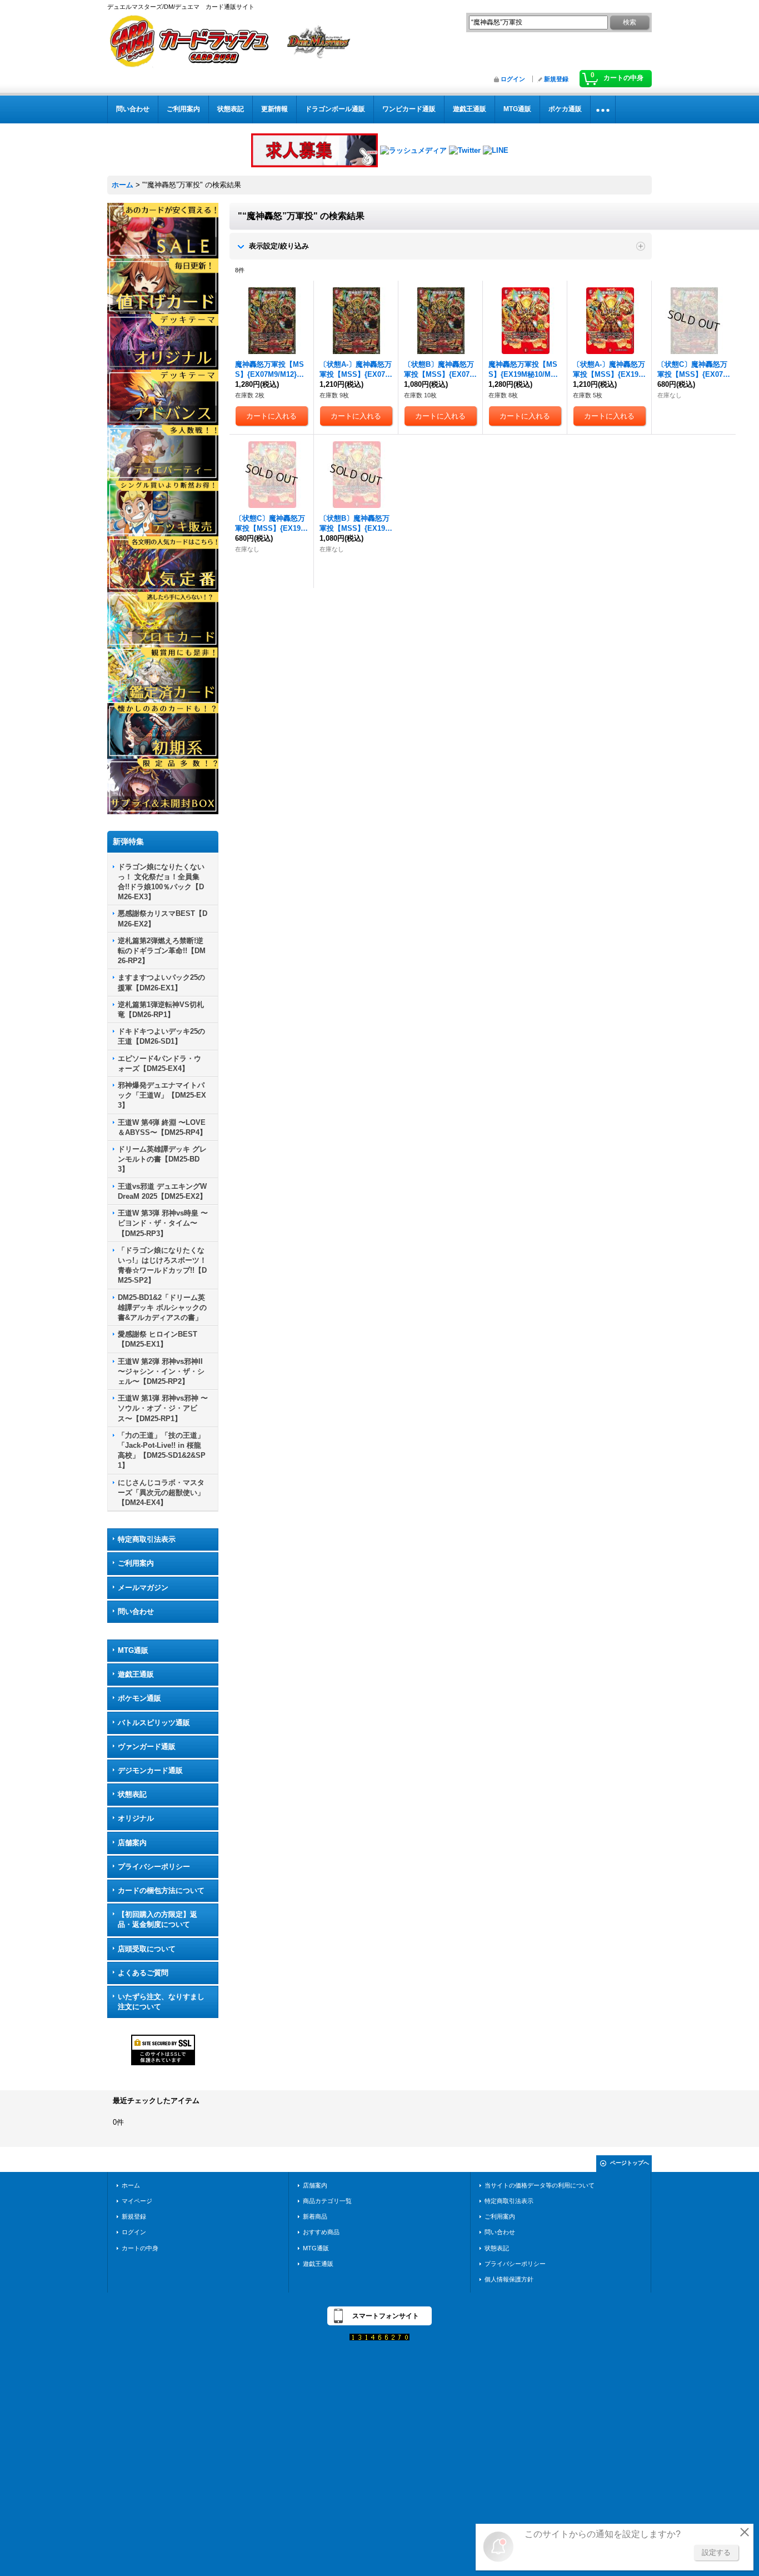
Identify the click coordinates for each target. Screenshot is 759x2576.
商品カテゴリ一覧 (327, 2201)
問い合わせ (136, 1611)
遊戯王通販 (136, 1674)
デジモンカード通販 (150, 1770)
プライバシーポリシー (154, 1867)
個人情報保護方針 (509, 2279)
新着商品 (315, 2216)
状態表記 (132, 1794)
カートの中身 (140, 2248)
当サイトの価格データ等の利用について (540, 2185)
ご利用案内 (136, 1563)
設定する (716, 2552)
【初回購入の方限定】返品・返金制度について (158, 1919)
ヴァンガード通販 (147, 1747)
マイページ (137, 2201)
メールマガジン (143, 1588)
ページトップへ (630, 2163)
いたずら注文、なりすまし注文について (161, 2002)
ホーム (131, 2185)
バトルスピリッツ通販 (154, 1723)
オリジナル (136, 1818)
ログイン (513, 79)
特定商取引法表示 (147, 1539)
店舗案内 (132, 1843)
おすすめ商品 (321, 2232)
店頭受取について (147, 1949)
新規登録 (556, 79)
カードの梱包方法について (161, 1890)
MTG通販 (133, 1650)
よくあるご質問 (143, 1973)
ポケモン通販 (139, 1698)
